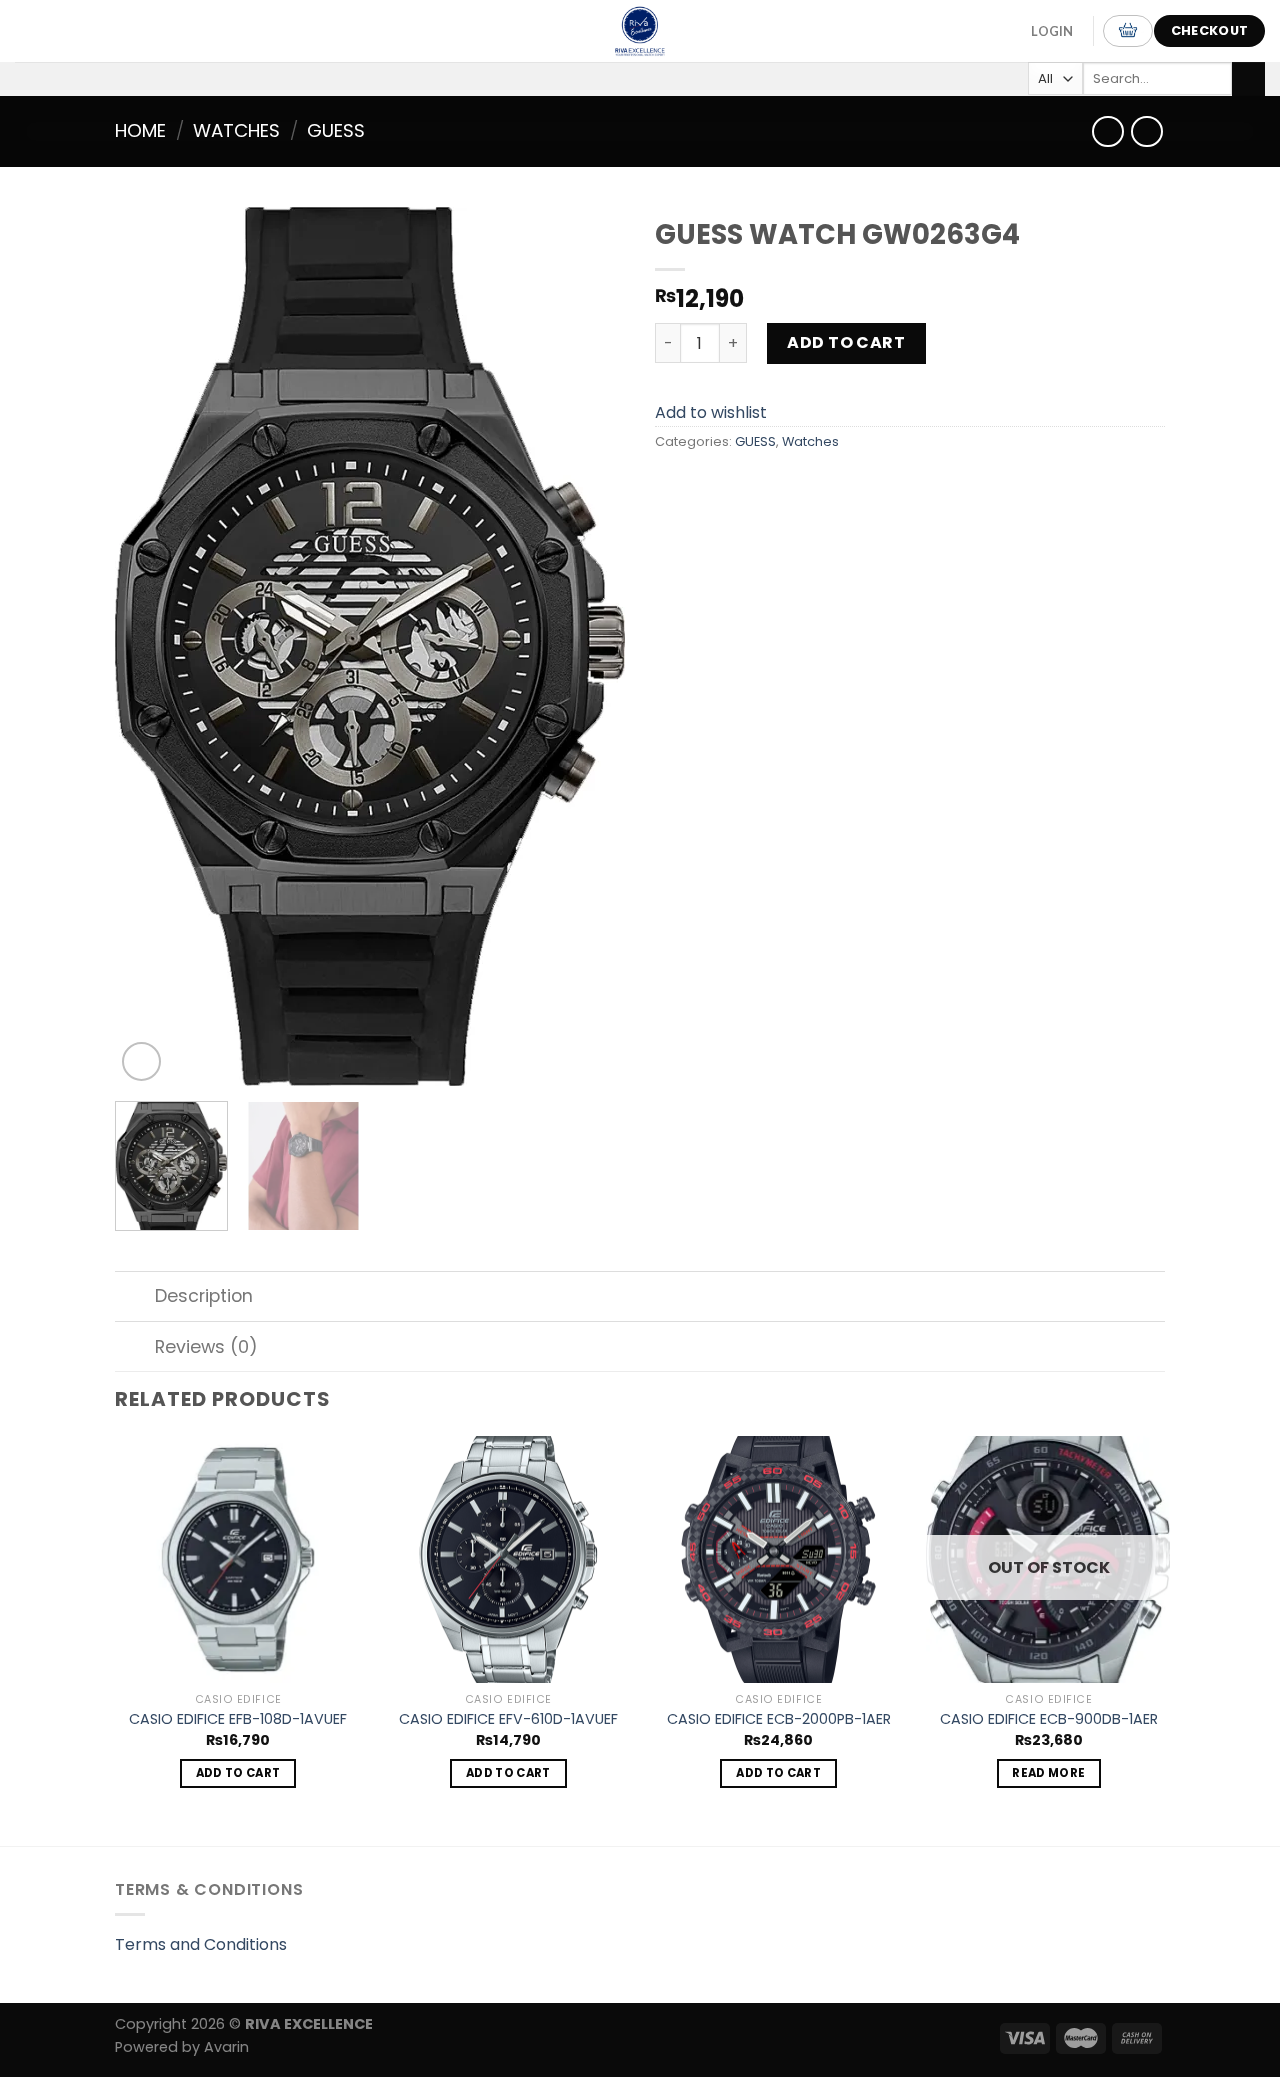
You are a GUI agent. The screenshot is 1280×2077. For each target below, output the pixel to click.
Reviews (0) (206, 1347)
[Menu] (39, 30)
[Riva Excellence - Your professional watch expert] (640, 31)
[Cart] (1128, 31)
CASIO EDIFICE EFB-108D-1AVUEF (238, 1719)
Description (204, 1296)
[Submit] (1248, 79)
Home (140, 130)
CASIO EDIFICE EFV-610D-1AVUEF (508, 1719)
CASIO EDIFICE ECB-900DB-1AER (1049, 1719)
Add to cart (846, 342)
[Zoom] (141, 1061)
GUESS (336, 130)
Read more (1048, 1773)
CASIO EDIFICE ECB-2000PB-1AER (779, 1719)
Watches (236, 130)
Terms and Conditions (201, 1944)
